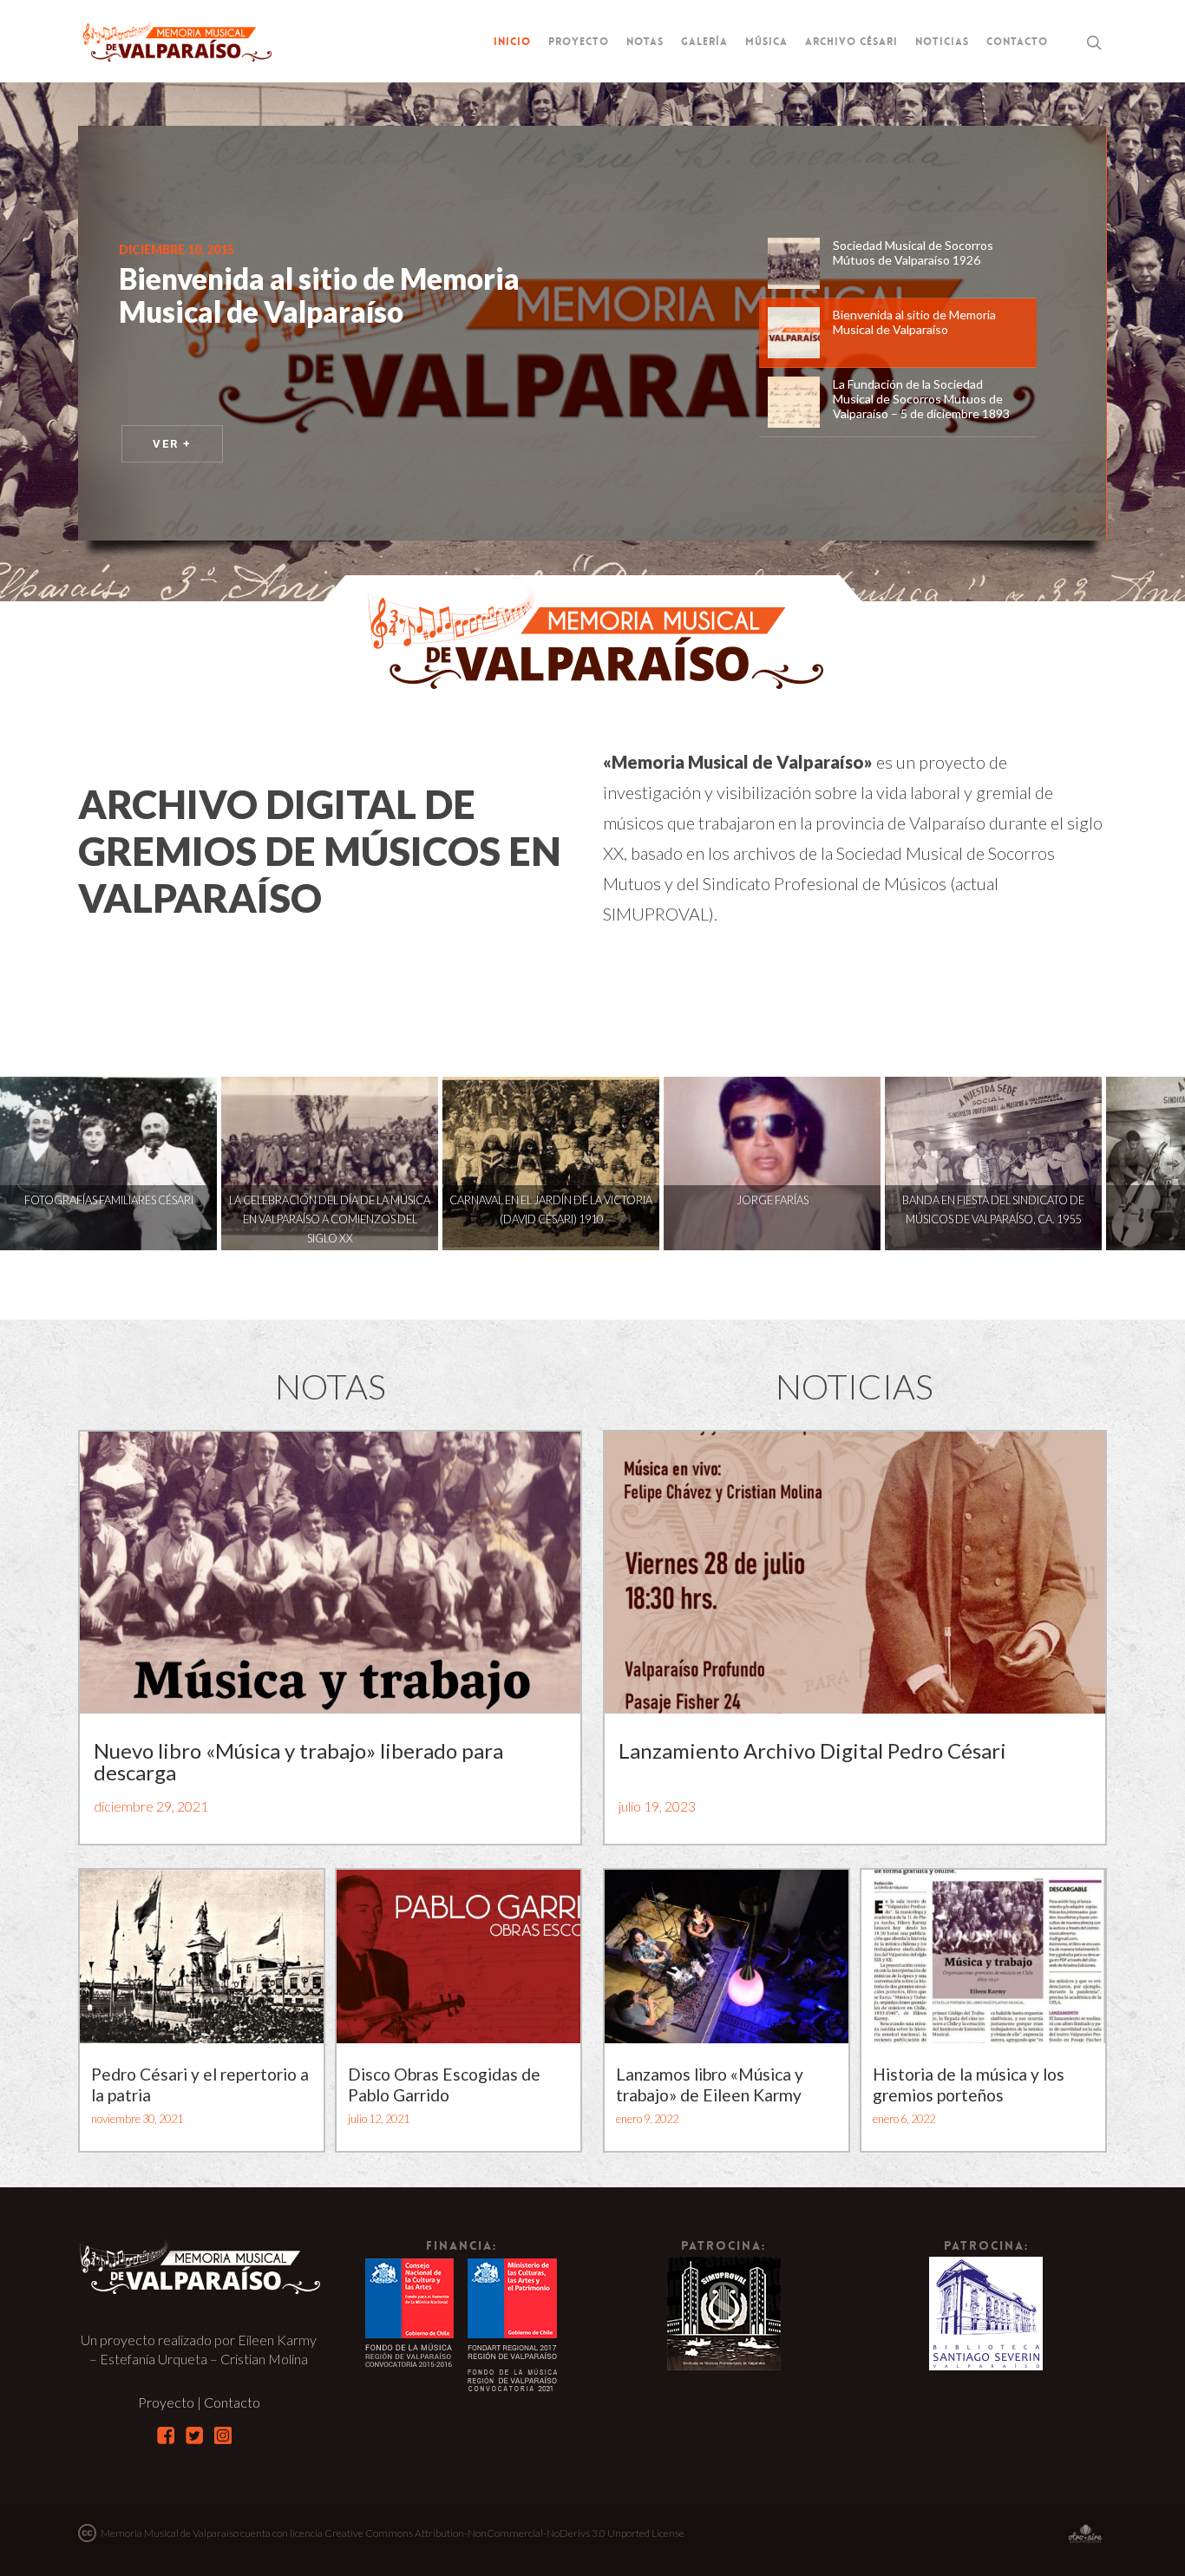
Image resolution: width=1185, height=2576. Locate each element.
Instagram (223, 2435)
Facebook (166, 2435)
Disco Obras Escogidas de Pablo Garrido (444, 2084)
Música (766, 42)
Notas (645, 42)
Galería (704, 42)
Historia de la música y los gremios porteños (969, 2084)
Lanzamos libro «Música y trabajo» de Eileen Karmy (710, 2084)
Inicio (512, 42)
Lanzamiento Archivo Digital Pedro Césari (812, 1750)
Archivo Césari (851, 42)
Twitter (194, 2435)
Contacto (1017, 42)
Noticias (942, 42)
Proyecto (579, 42)
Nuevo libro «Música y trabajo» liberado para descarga (298, 1761)
